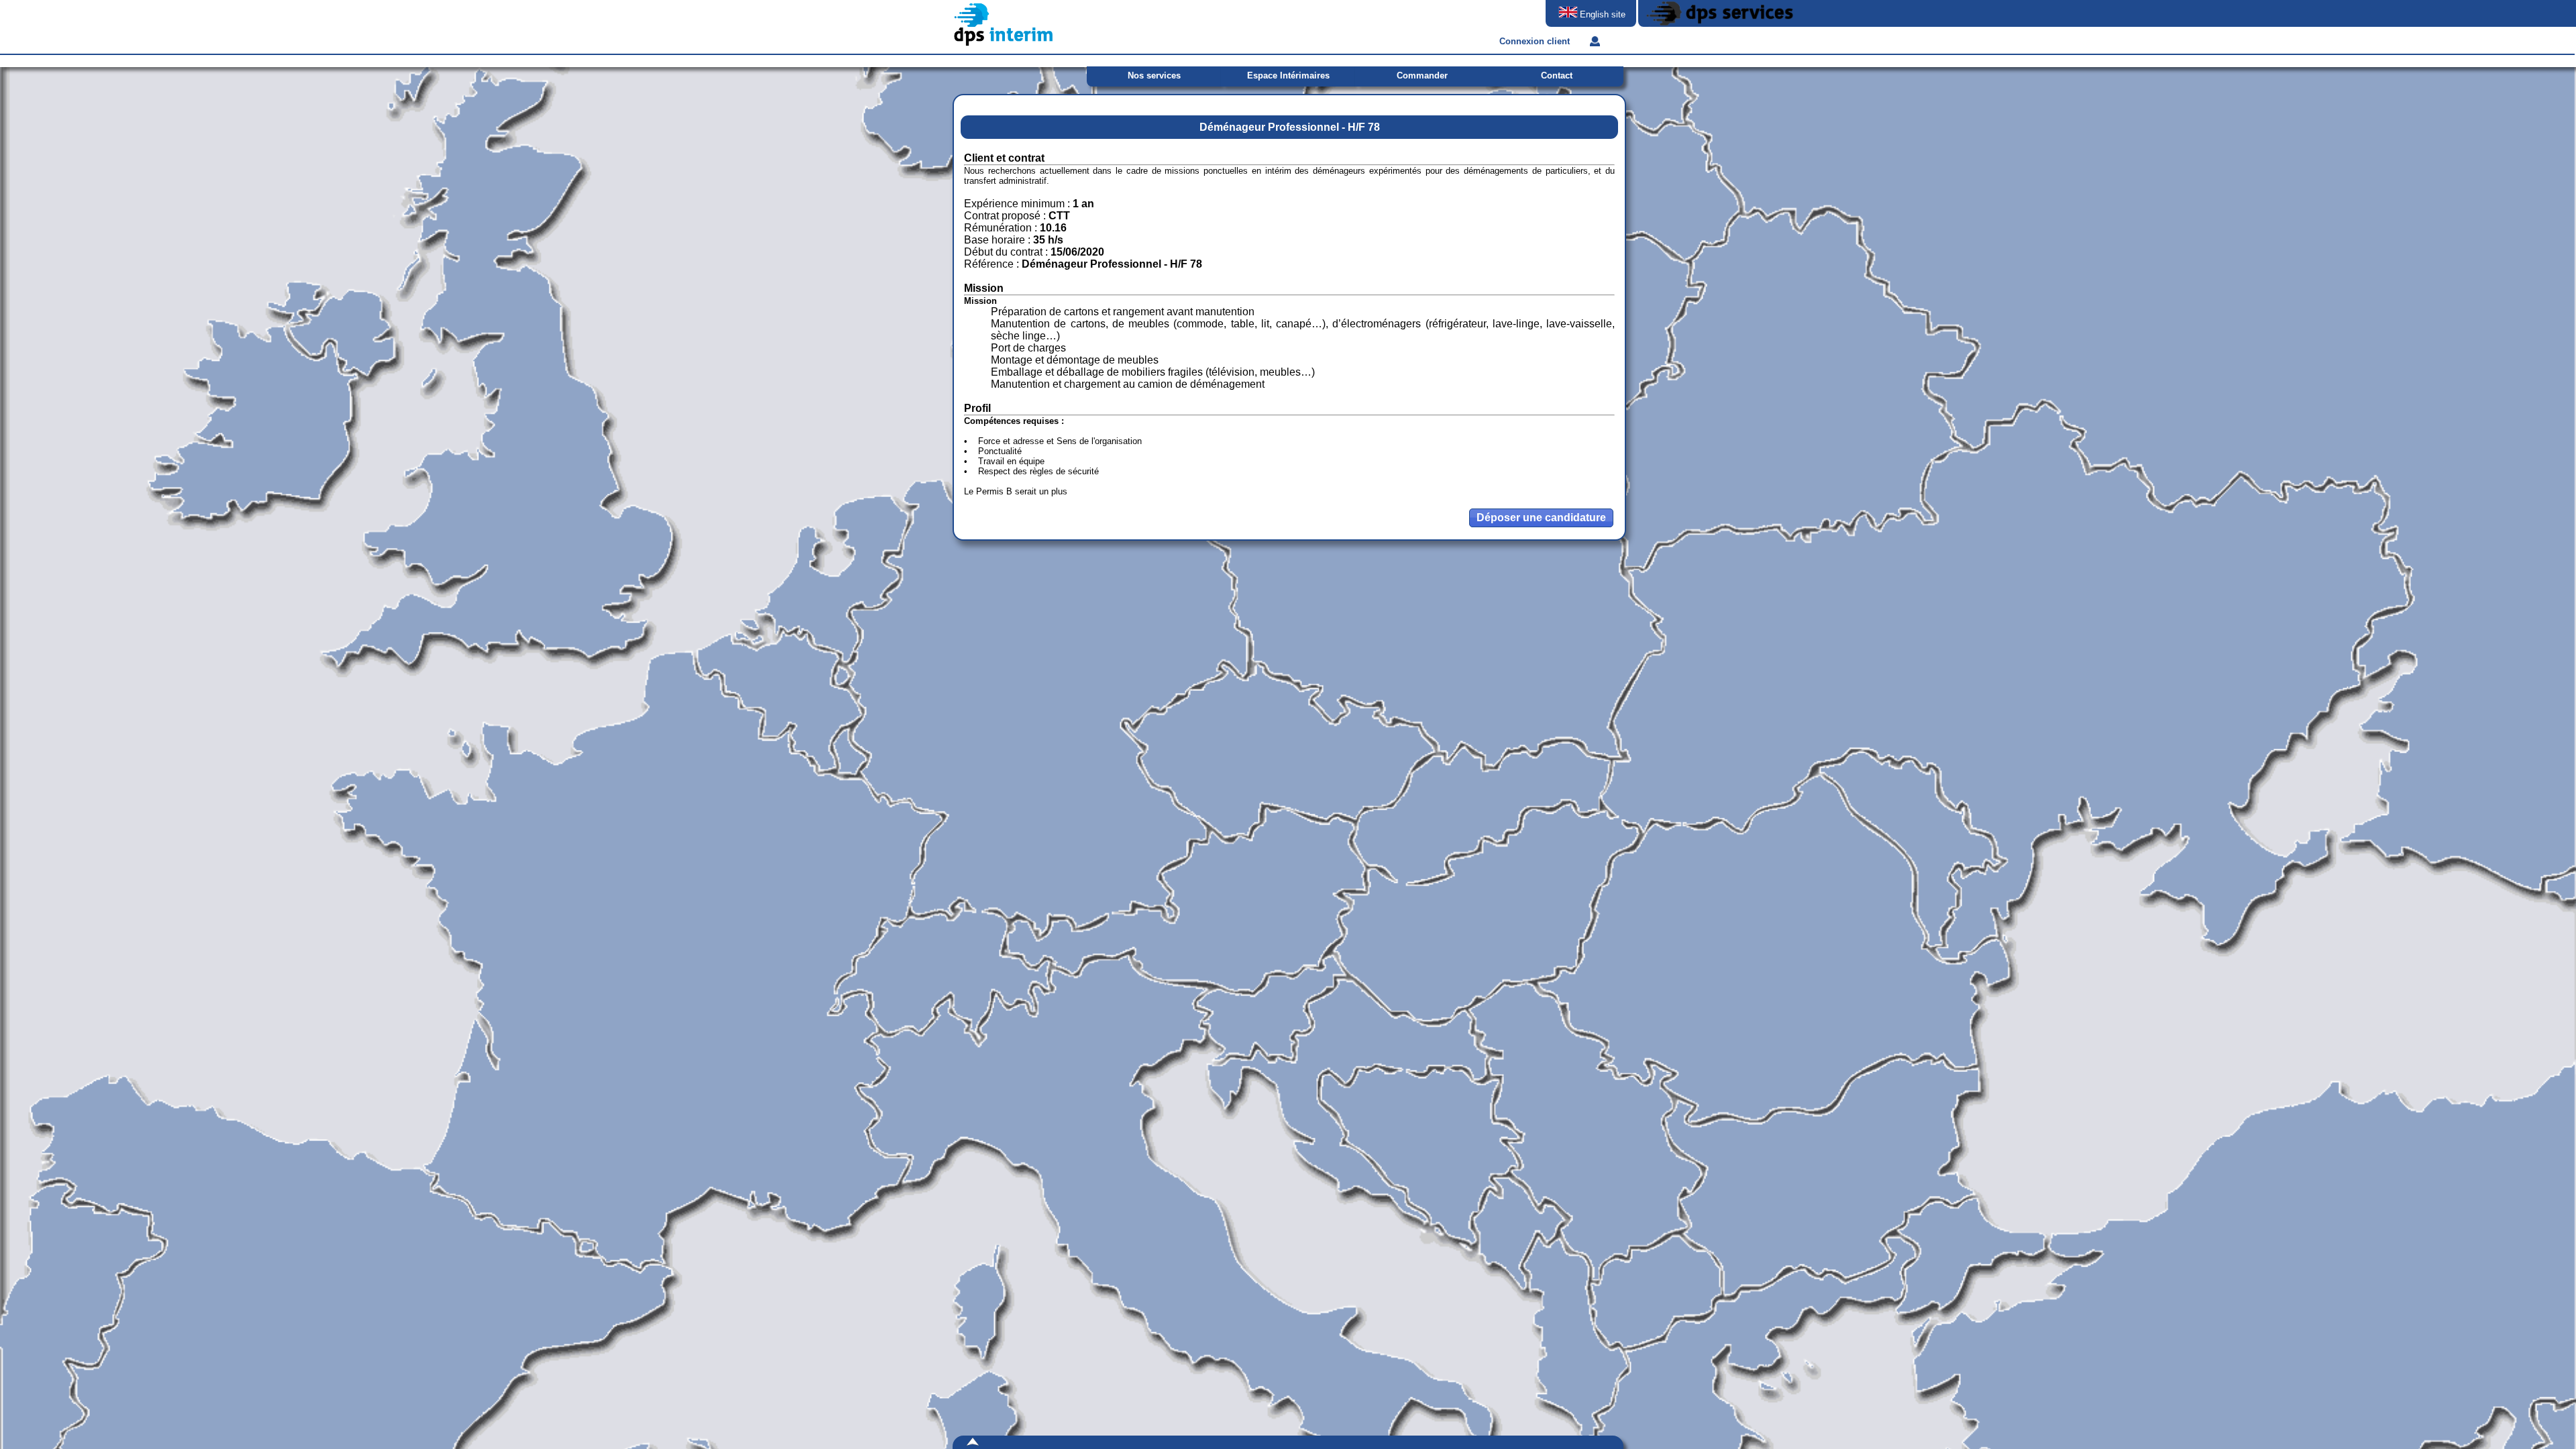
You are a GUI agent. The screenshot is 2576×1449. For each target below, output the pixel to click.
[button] (1541, 518)
